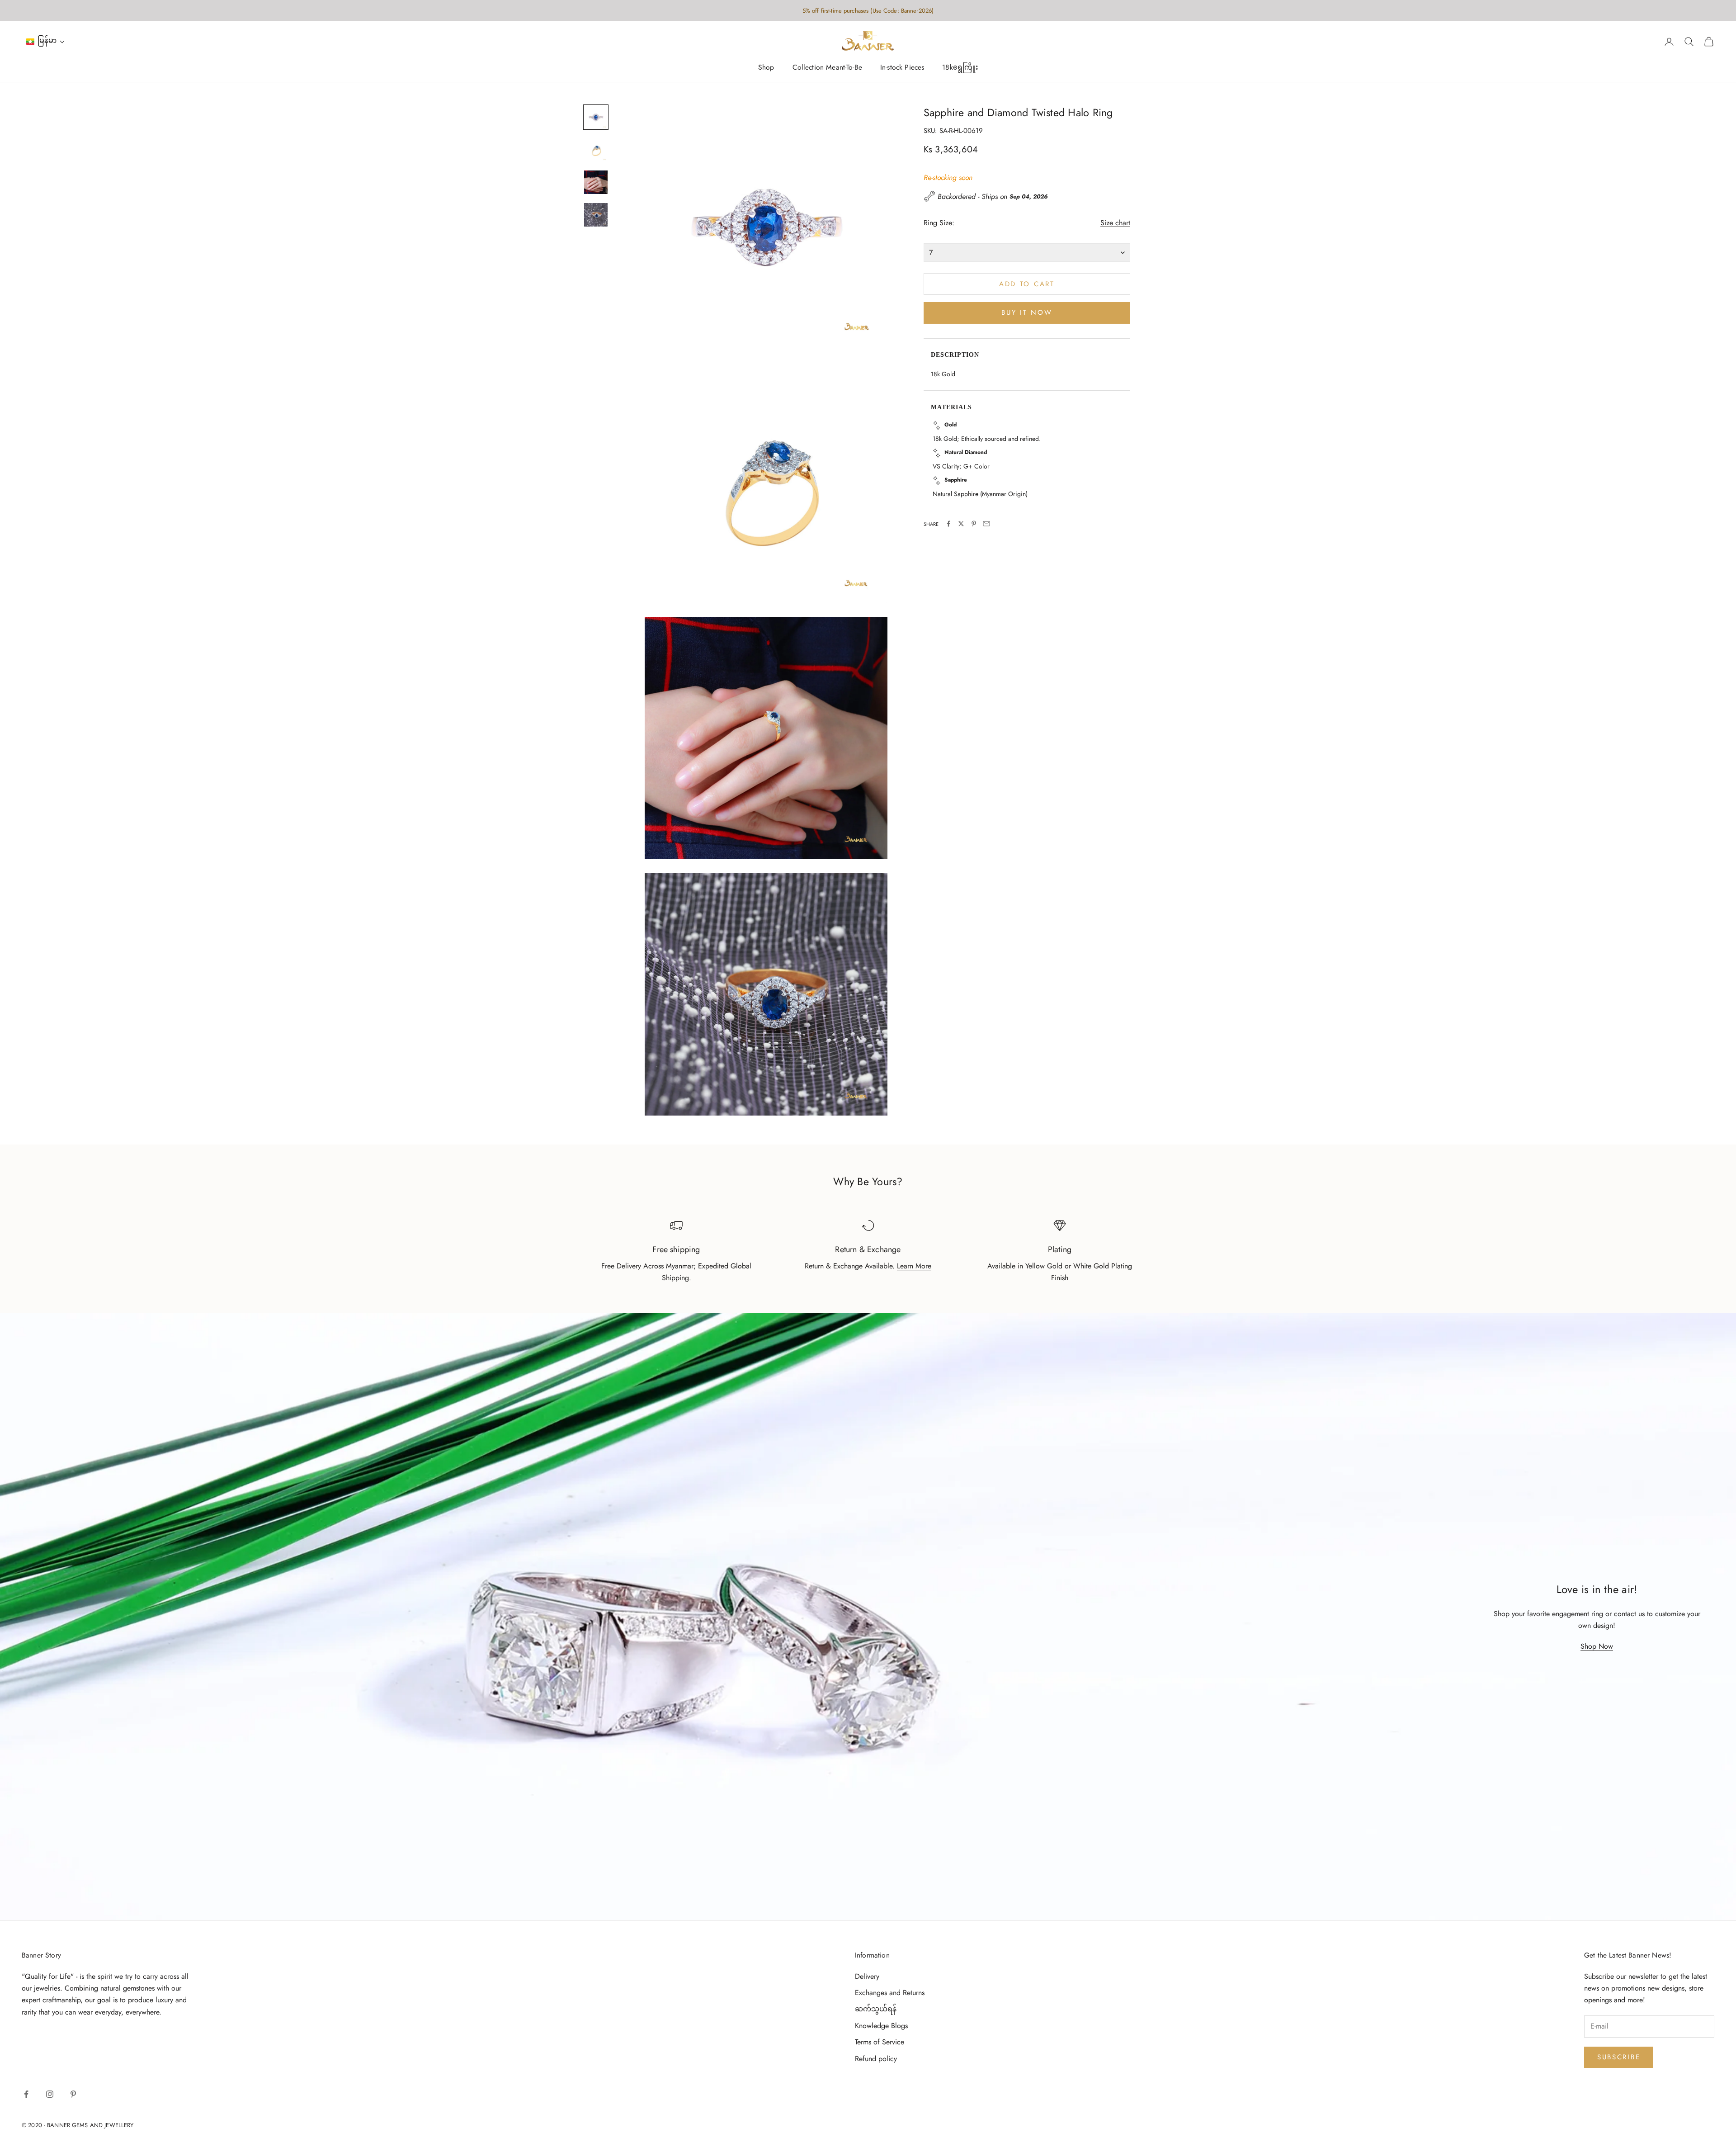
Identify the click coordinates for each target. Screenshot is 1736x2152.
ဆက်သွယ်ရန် (876, 2009)
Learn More (914, 1266)
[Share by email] (986, 524)
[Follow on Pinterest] (73, 2094)
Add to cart (1027, 284)
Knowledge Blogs (881, 2026)
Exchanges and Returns (890, 1993)
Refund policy (876, 2059)
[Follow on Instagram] (50, 2094)
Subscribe (1619, 2057)
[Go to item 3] (596, 182)
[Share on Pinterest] (974, 524)
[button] (46, 42)
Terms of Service (880, 2042)
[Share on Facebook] (948, 524)
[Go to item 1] (596, 117)
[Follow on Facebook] (26, 2094)
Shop (766, 68)
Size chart (1115, 223)
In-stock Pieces (902, 68)
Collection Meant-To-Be (827, 68)
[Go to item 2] (596, 150)
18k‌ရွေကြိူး (960, 68)
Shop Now (1597, 1646)
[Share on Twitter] (961, 524)
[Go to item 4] (596, 215)
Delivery (867, 1976)
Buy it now (1027, 312)
